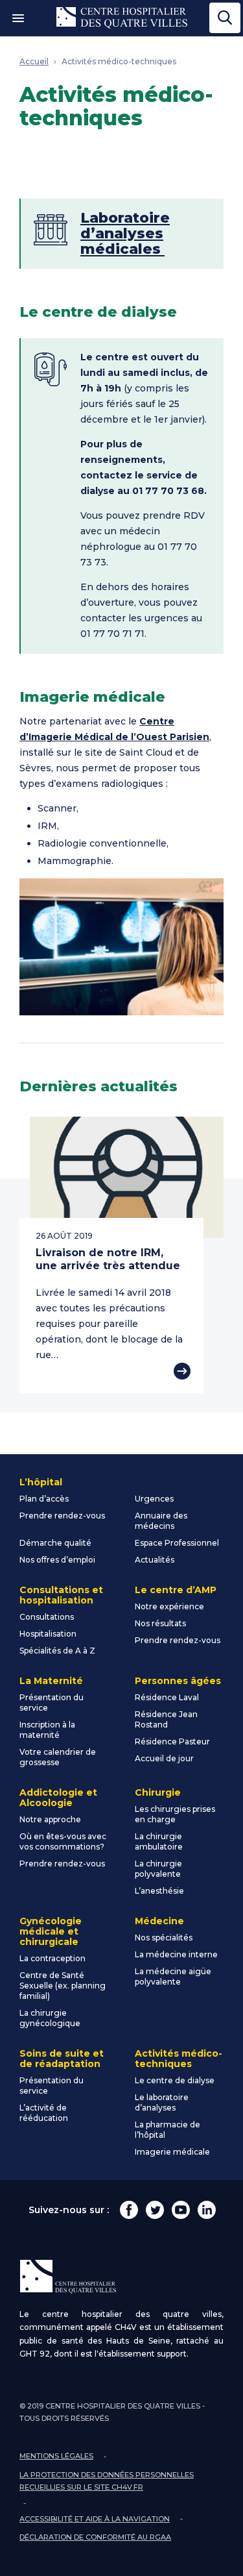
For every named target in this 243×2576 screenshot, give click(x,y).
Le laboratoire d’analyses (162, 2102)
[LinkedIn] (207, 2210)
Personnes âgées (178, 1681)
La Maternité (51, 1681)
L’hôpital (41, 1482)
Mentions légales (56, 2456)
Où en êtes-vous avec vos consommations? (63, 1841)
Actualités (155, 1560)
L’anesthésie (159, 1891)
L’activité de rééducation (44, 2113)
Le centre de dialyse (175, 2080)
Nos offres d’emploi (57, 1560)
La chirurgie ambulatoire (159, 1841)
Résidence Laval (167, 1697)
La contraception (52, 1958)
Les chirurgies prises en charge (175, 1814)
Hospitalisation (48, 1634)
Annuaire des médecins (161, 1521)
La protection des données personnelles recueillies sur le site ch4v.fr (107, 2481)
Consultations (47, 1617)
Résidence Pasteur (172, 1741)
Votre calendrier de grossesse (58, 1757)
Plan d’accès (44, 1499)
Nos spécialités (164, 1938)
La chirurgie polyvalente (158, 1869)
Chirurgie (158, 1792)
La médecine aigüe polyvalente (173, 1976)
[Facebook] (129, 2210)
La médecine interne (176, 1954)
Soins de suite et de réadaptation (62, 2059)
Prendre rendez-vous (62, 1516)
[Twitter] (155, 2210)
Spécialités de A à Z (57, 1651)
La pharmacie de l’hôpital (168, 2130)
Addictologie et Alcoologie (58, 1798)
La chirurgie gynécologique (50, 2018)
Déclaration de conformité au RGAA (95, 2537)
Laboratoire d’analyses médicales (125, 233)
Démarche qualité (55, 1543)
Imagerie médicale (172, 2152)
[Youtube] (181, 2210)
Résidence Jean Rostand (166, 1719)
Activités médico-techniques (119, 61)
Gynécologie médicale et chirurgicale (51, 1931)
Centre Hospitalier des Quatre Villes (122, 18)
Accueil (34, 61)
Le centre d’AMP (176, 1590)
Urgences (154, 1499)
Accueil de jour (164, 1758)
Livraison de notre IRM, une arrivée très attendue (108, 1259)
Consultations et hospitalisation (61, 1595)
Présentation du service (52, 1703)
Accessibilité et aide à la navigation (95, 2519)
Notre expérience (169, 1606)
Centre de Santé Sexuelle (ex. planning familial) (63, 1986)
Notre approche (50, 1819)
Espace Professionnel (177, 1543)
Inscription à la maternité (47, 1730)
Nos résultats (160, 1623)
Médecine (159, 1921)
